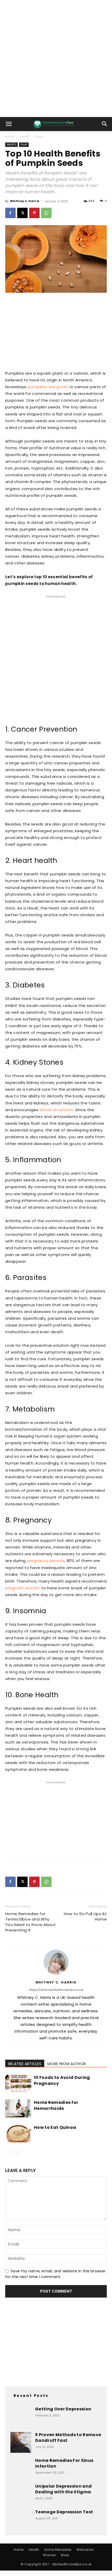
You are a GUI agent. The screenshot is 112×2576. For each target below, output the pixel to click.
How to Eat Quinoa (55, 2127)
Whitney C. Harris (25, 201)
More (65, 2555)
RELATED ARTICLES (25, 2064)
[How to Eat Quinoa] (18, 2133)
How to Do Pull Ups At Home (85, 1916)
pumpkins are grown (48, 387)
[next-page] (17, 2153)
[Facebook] (10, 213)
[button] (9, 124)
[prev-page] (8, 2153)
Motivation (85, 2550)
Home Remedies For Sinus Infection (64, 2463)
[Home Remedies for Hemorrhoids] (18, 2108)
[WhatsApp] (46, 213)
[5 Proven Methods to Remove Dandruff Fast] (21, 2442)
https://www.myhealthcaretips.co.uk (56, 1990)
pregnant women (23, 1588)
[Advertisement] (56, 58)
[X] (22, 213)
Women (49, 2555)
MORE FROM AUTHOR (67, 2064)
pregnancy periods (46, 1561)
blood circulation (56, 1110)
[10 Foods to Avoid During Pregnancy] (18, 2083)
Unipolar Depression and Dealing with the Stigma (63, 2489)
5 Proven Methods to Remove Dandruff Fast (68, 2438)
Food (39, 136)
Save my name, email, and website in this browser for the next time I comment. (55, 2274)
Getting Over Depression (63, 2409)
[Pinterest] (34, 213)
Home (10, 136)
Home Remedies (58, 2550)
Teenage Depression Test (64, 2512)
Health (25, 136)
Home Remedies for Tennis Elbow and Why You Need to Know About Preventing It (30, 1922)
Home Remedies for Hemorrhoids (56, 2105)
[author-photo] (56, 1975)
